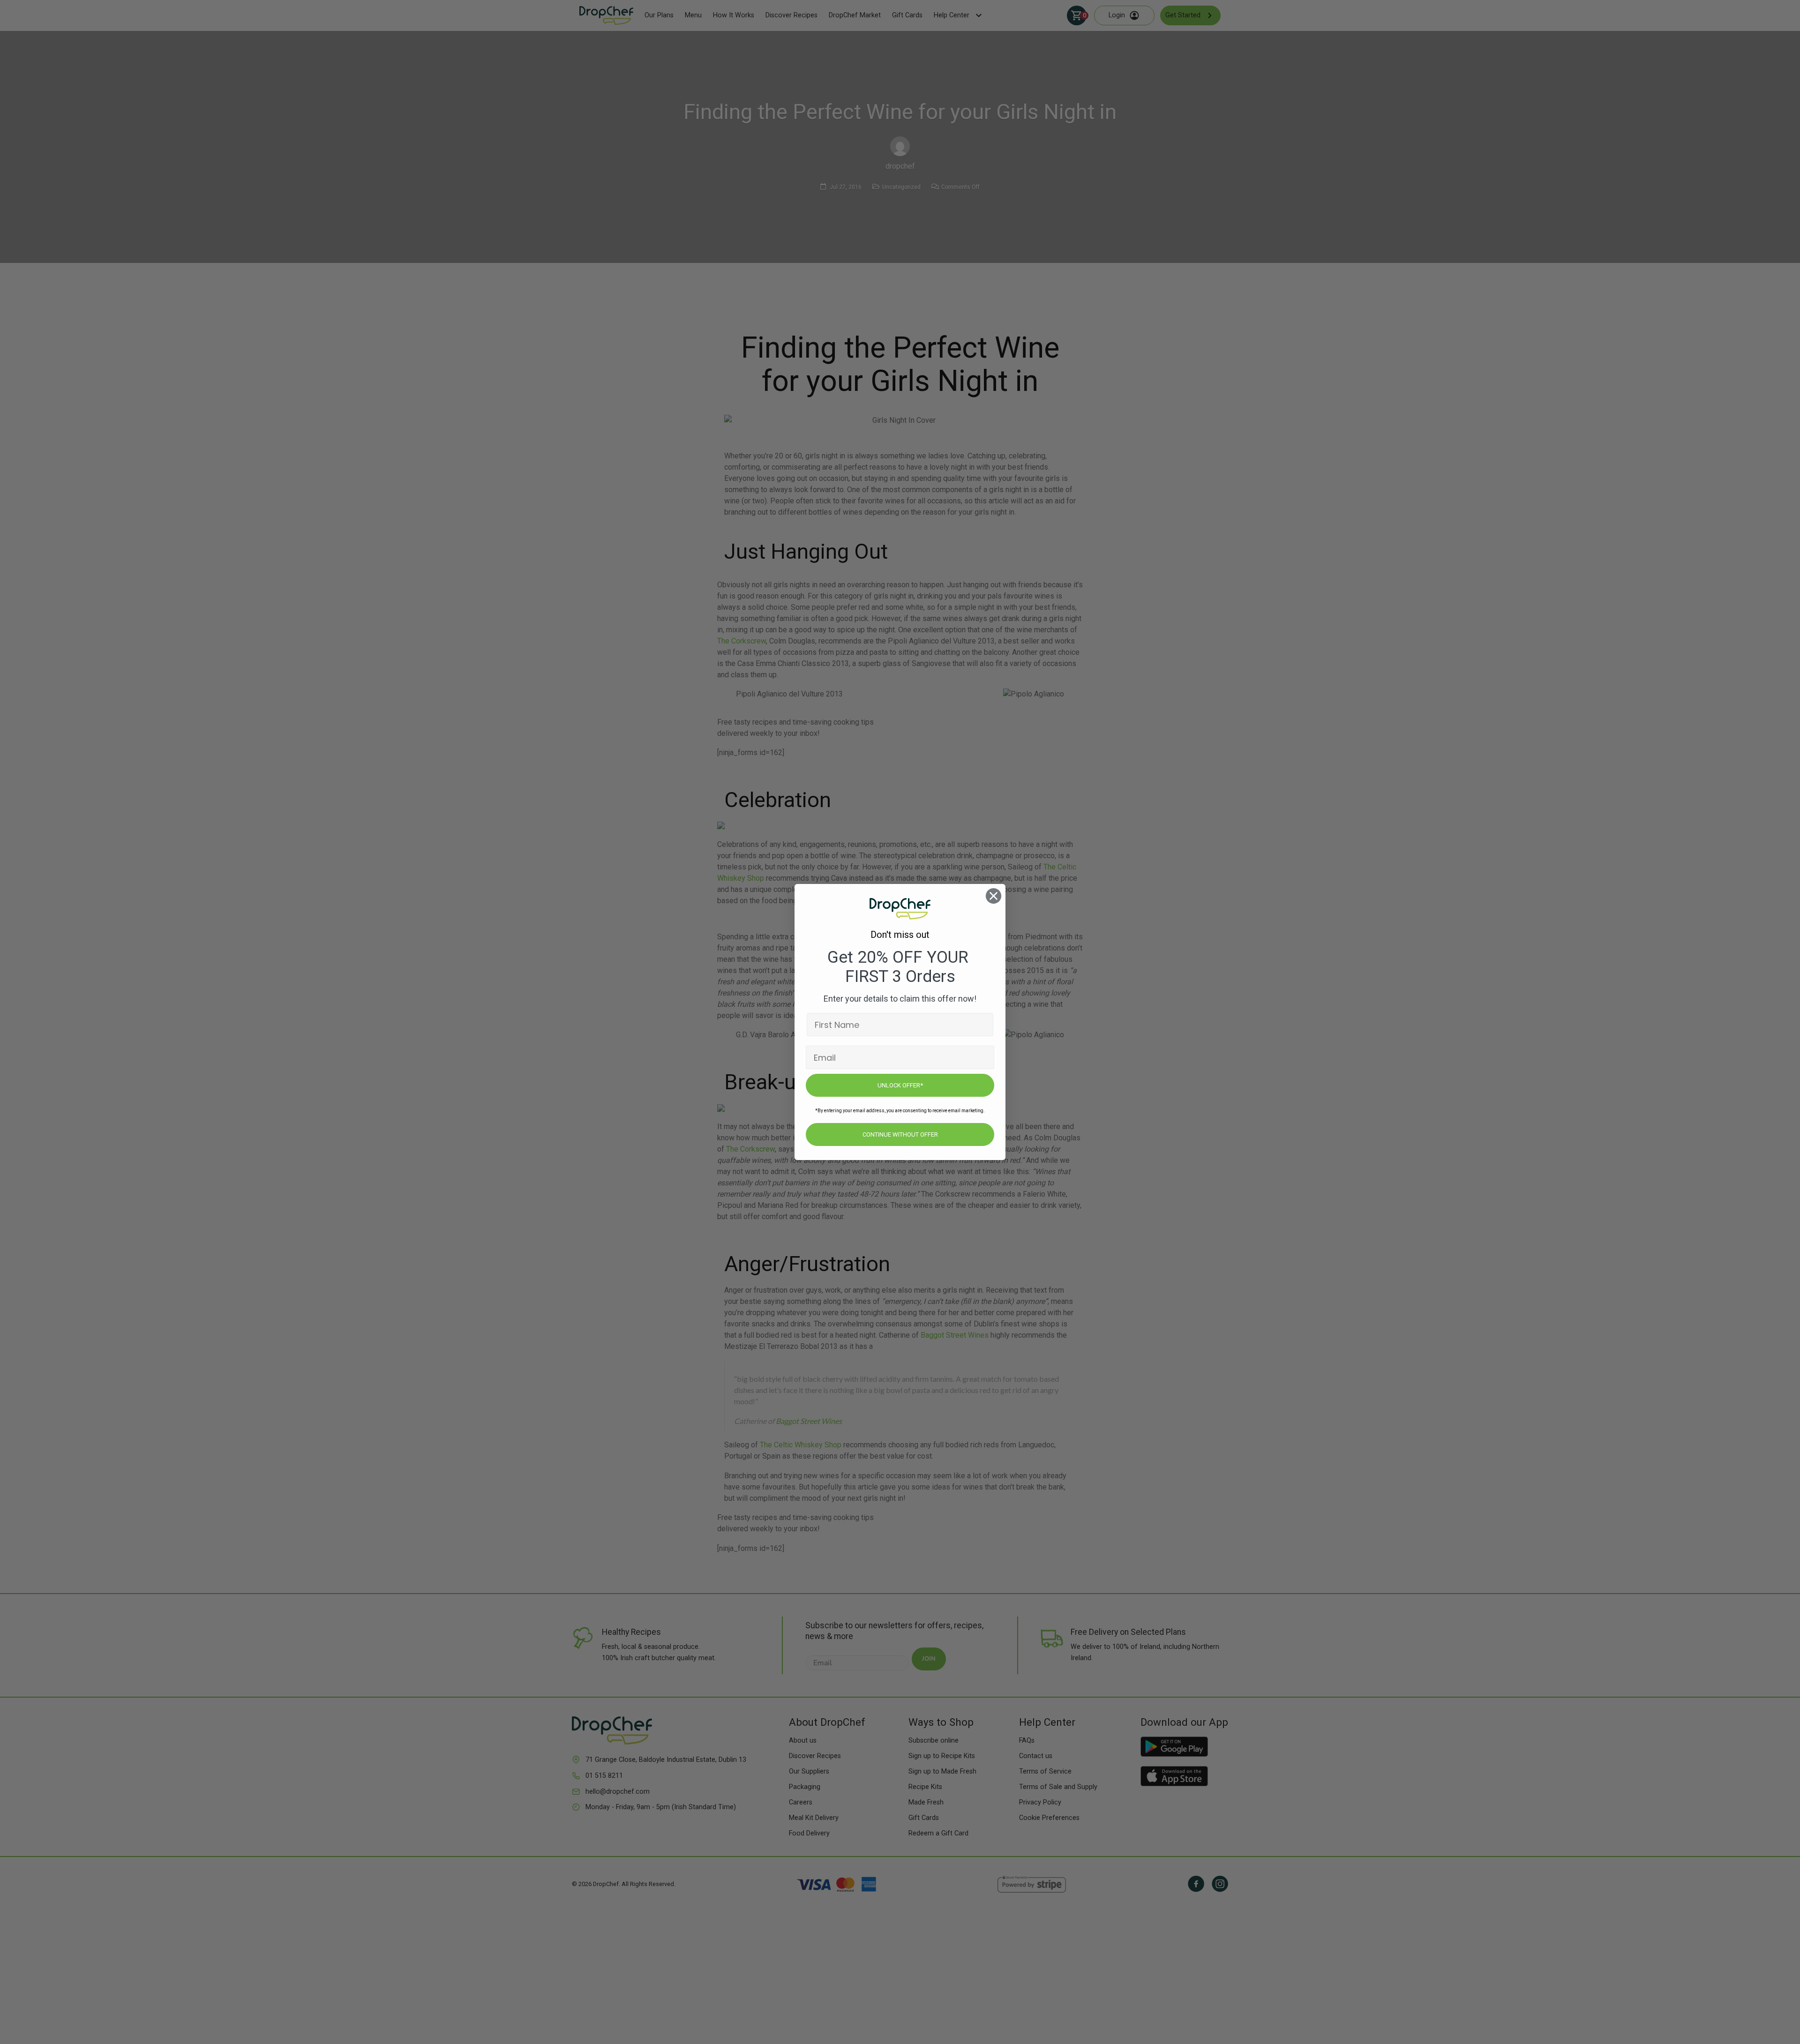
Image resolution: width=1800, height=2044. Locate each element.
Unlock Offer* (900, 1085)
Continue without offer (900, 1134)
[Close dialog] (994, 896)
